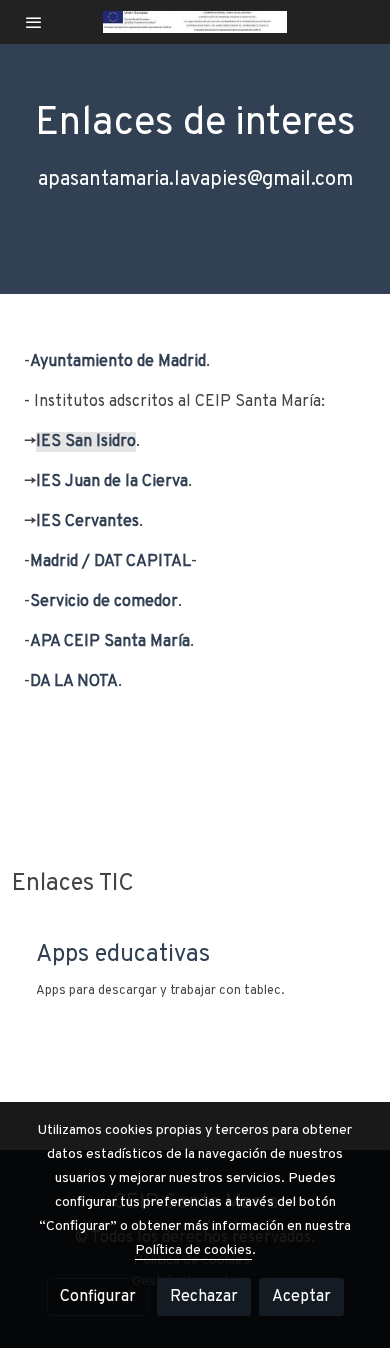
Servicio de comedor (104, 602)
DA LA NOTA (74, 682)
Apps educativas (123, 955)
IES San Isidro (86, 442)
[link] (195, 22)
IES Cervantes (87, 522)
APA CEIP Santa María (110, 642)
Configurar (98, 1297)
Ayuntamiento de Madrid (118, 362)
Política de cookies (193, 1250)
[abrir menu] (34, 22)
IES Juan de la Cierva (112, 482)
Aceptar (301, 1297)
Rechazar (204, 1297)
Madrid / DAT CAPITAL (110, 562)
